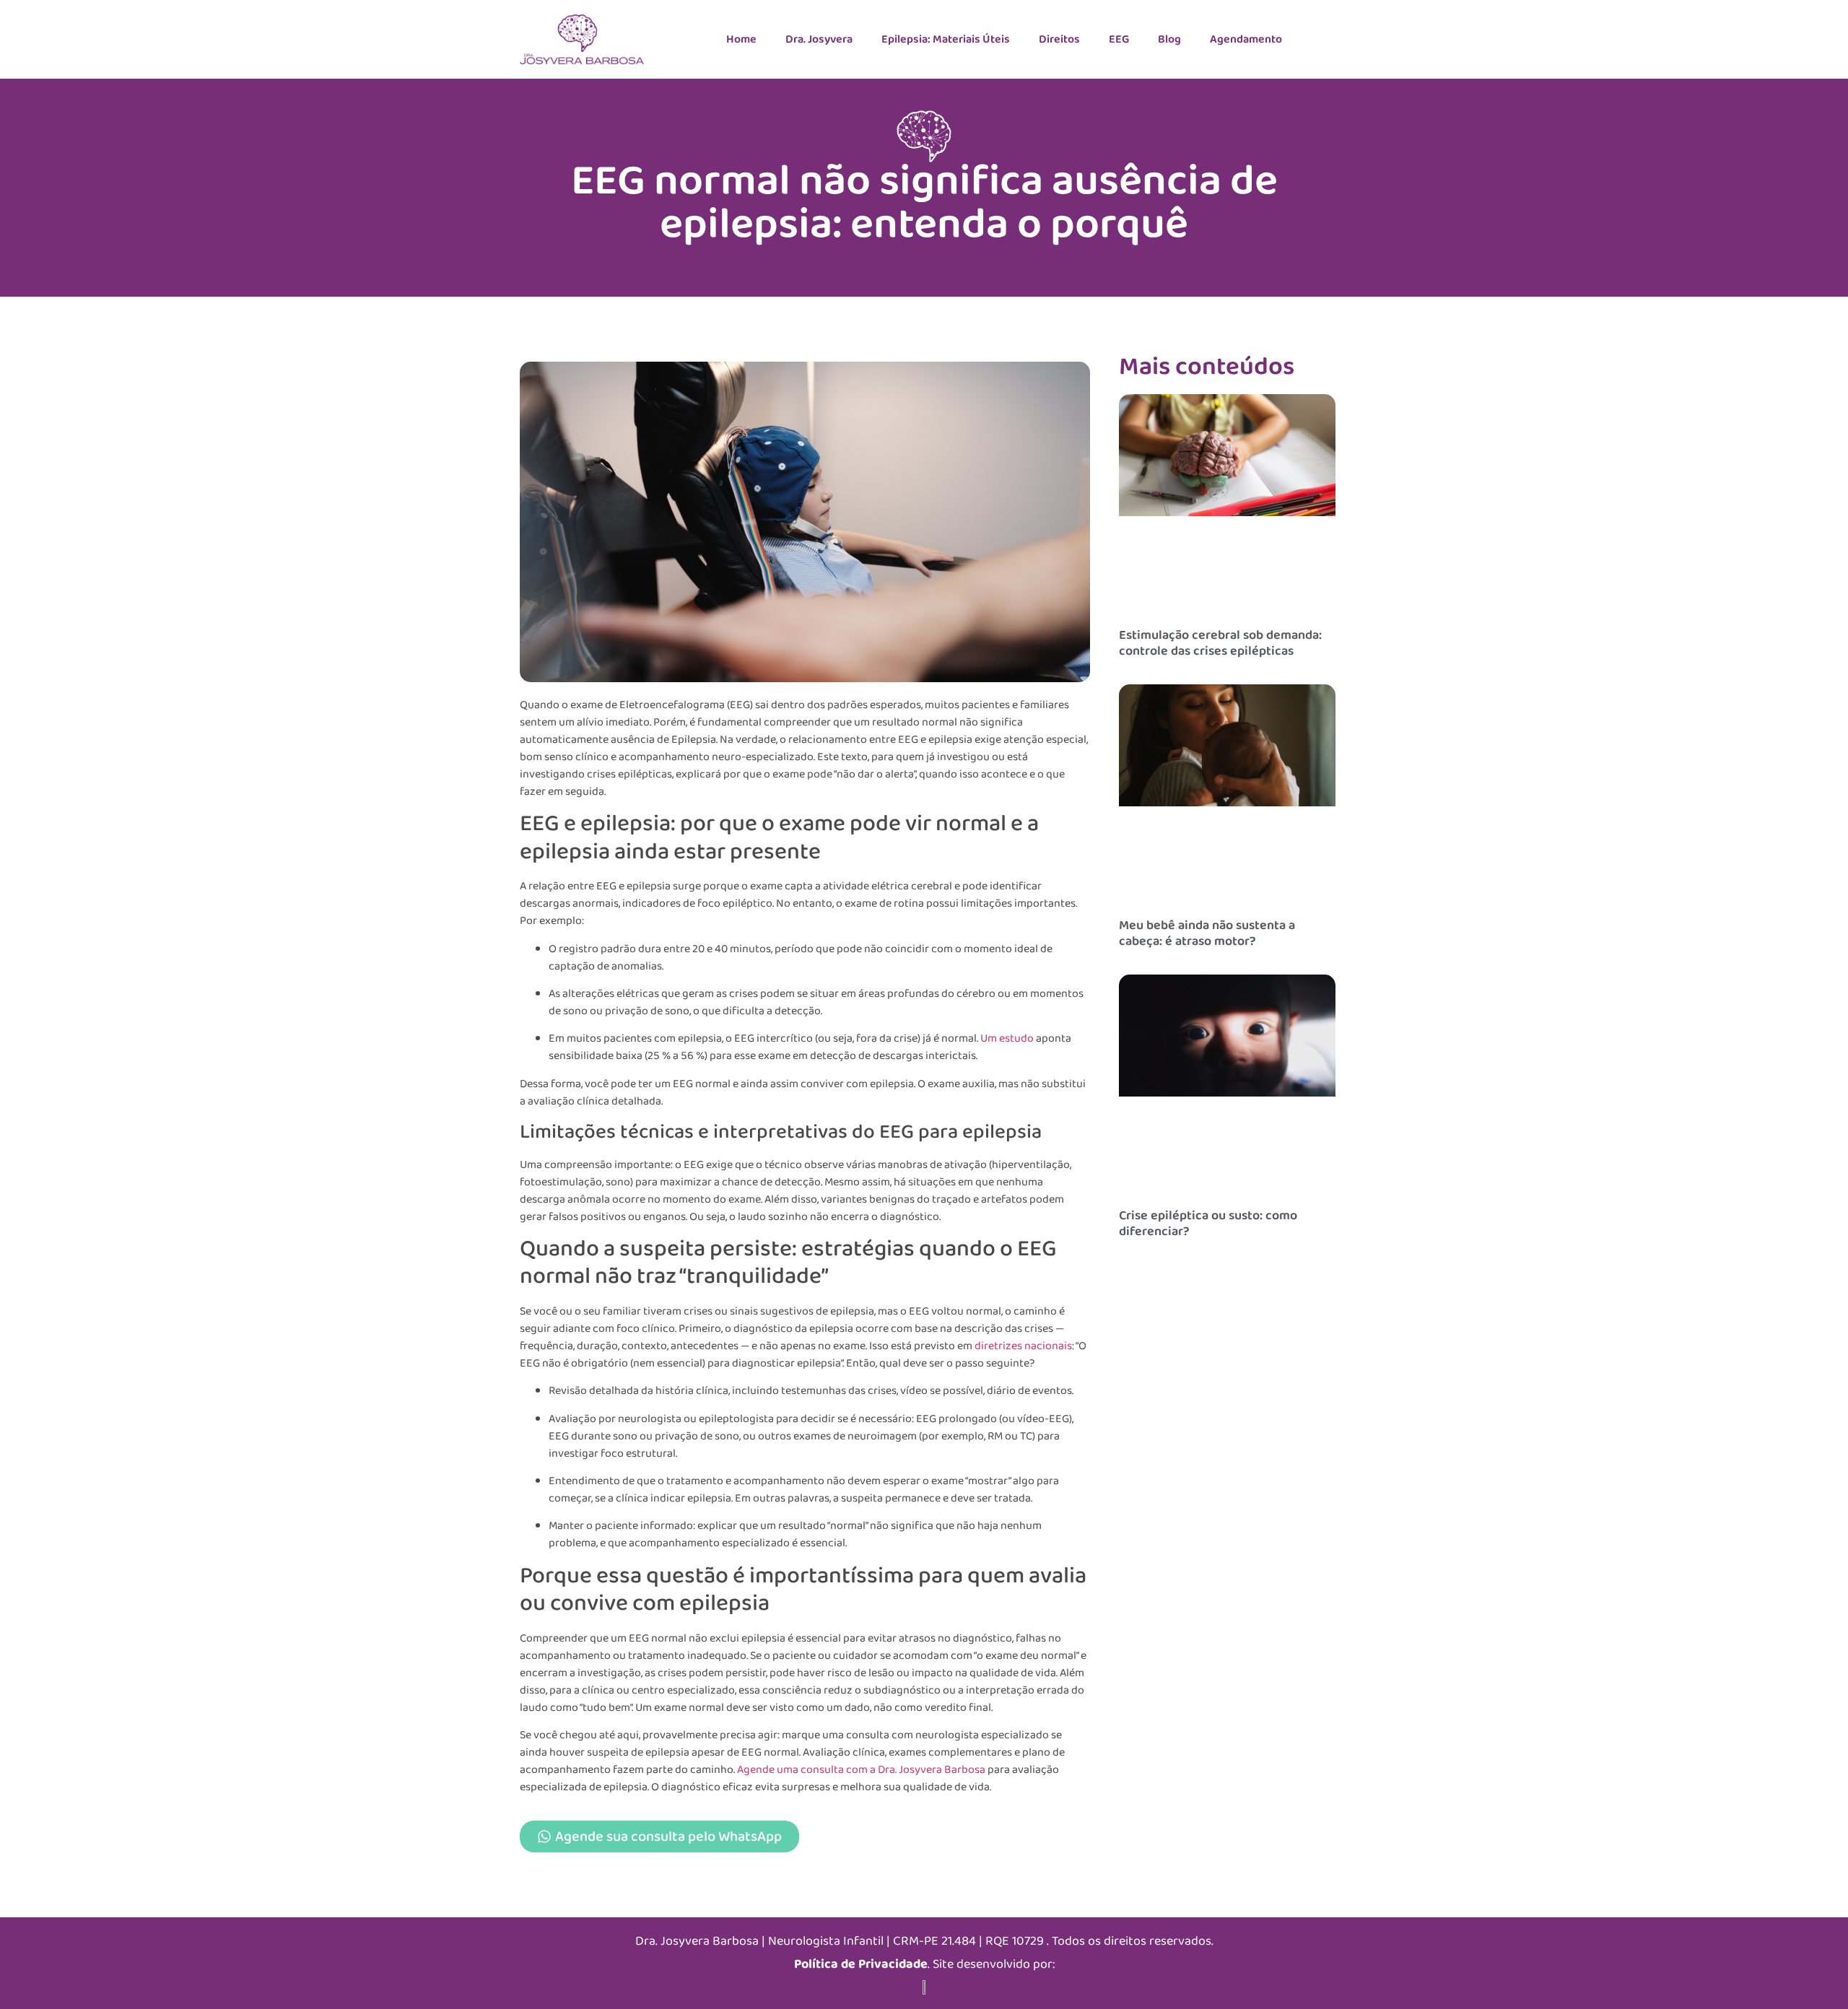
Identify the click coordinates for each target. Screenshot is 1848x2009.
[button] (805, 1246)
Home (741, 39)
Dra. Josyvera (819, 39)
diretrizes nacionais (1023, 1346)
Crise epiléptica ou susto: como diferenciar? (1208, 1224)
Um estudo (1007, 1038)
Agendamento (1246, 39)
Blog (1169, 39)
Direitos (1059, 39)
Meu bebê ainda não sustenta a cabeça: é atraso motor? (1207, 933)
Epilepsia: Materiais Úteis (946, 39)
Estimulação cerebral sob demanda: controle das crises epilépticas (1220, 643)
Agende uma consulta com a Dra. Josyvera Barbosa (861, 1770)
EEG (1119, 39)
